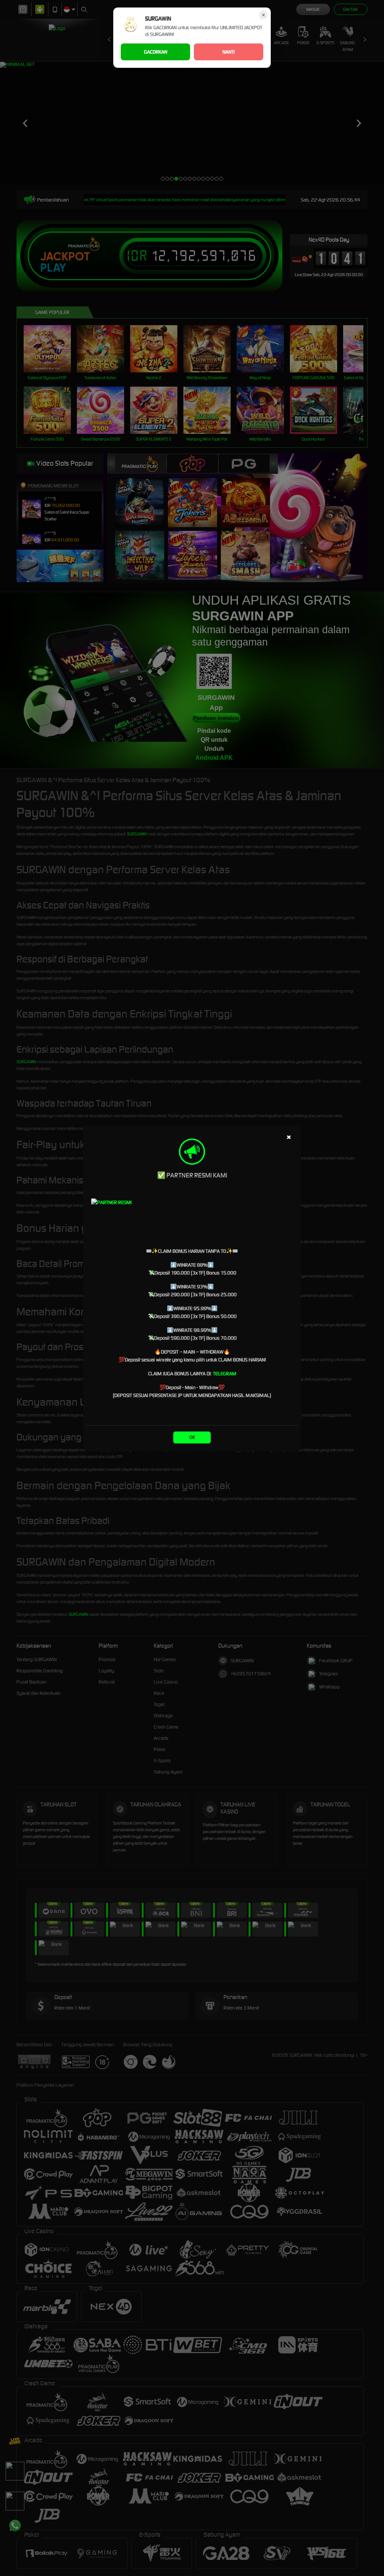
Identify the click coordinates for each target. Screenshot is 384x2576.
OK (192, 1437)
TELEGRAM (225, 1374)
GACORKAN (156, 52)
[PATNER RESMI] (192, 1220)
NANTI (229, 52)
